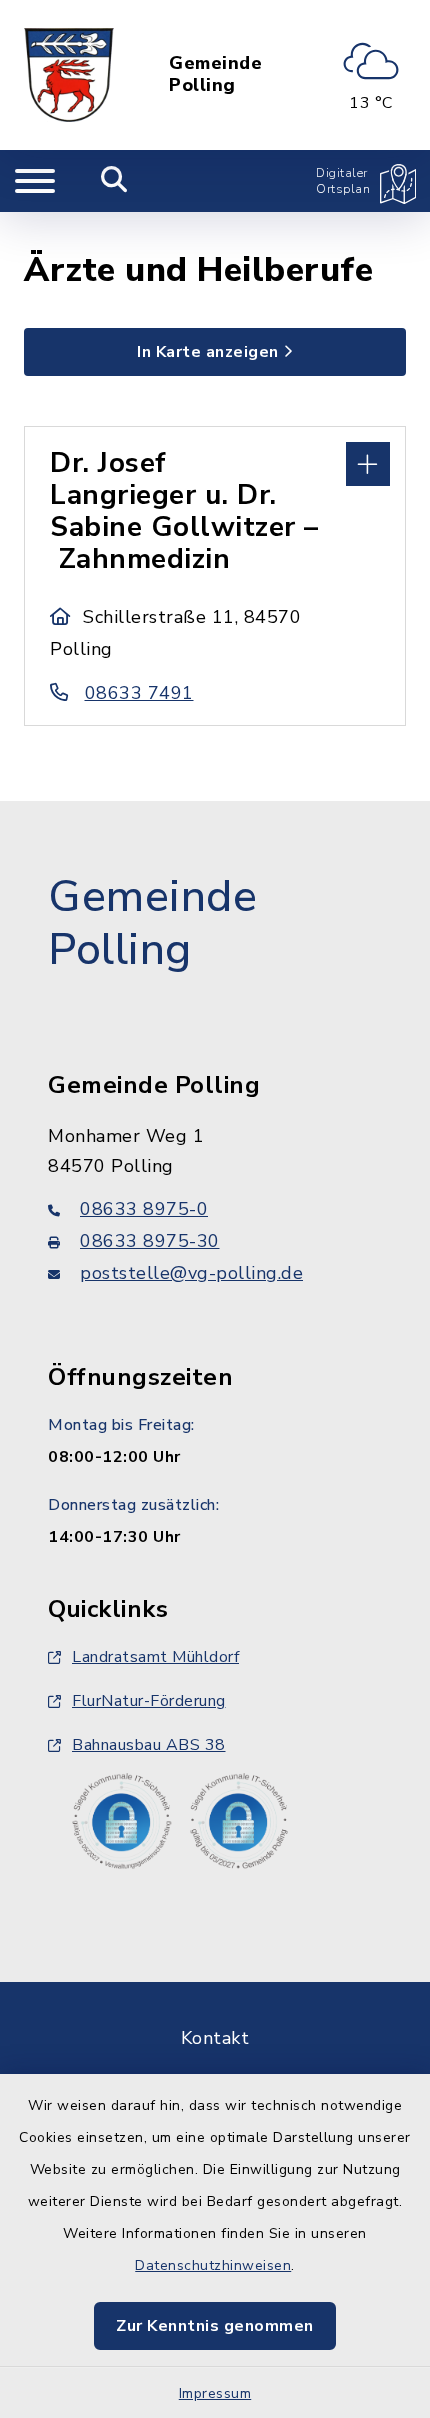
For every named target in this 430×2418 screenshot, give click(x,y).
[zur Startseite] (69, 75)
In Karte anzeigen (208, 352)
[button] (215, 462)
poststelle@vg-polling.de (191, 1273)
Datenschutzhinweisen (213, 2265)
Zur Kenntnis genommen (215, 2326)
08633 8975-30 (150, 1241)
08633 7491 (139, 693)
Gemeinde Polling (215, 74)
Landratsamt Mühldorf (155, 1657)
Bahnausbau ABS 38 (149, 1745)
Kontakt (215, 2038)
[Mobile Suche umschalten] (114, 181)
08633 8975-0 (144, 1209)
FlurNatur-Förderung (149, 1701)
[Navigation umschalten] (35, 181)
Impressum (215, 2393)
